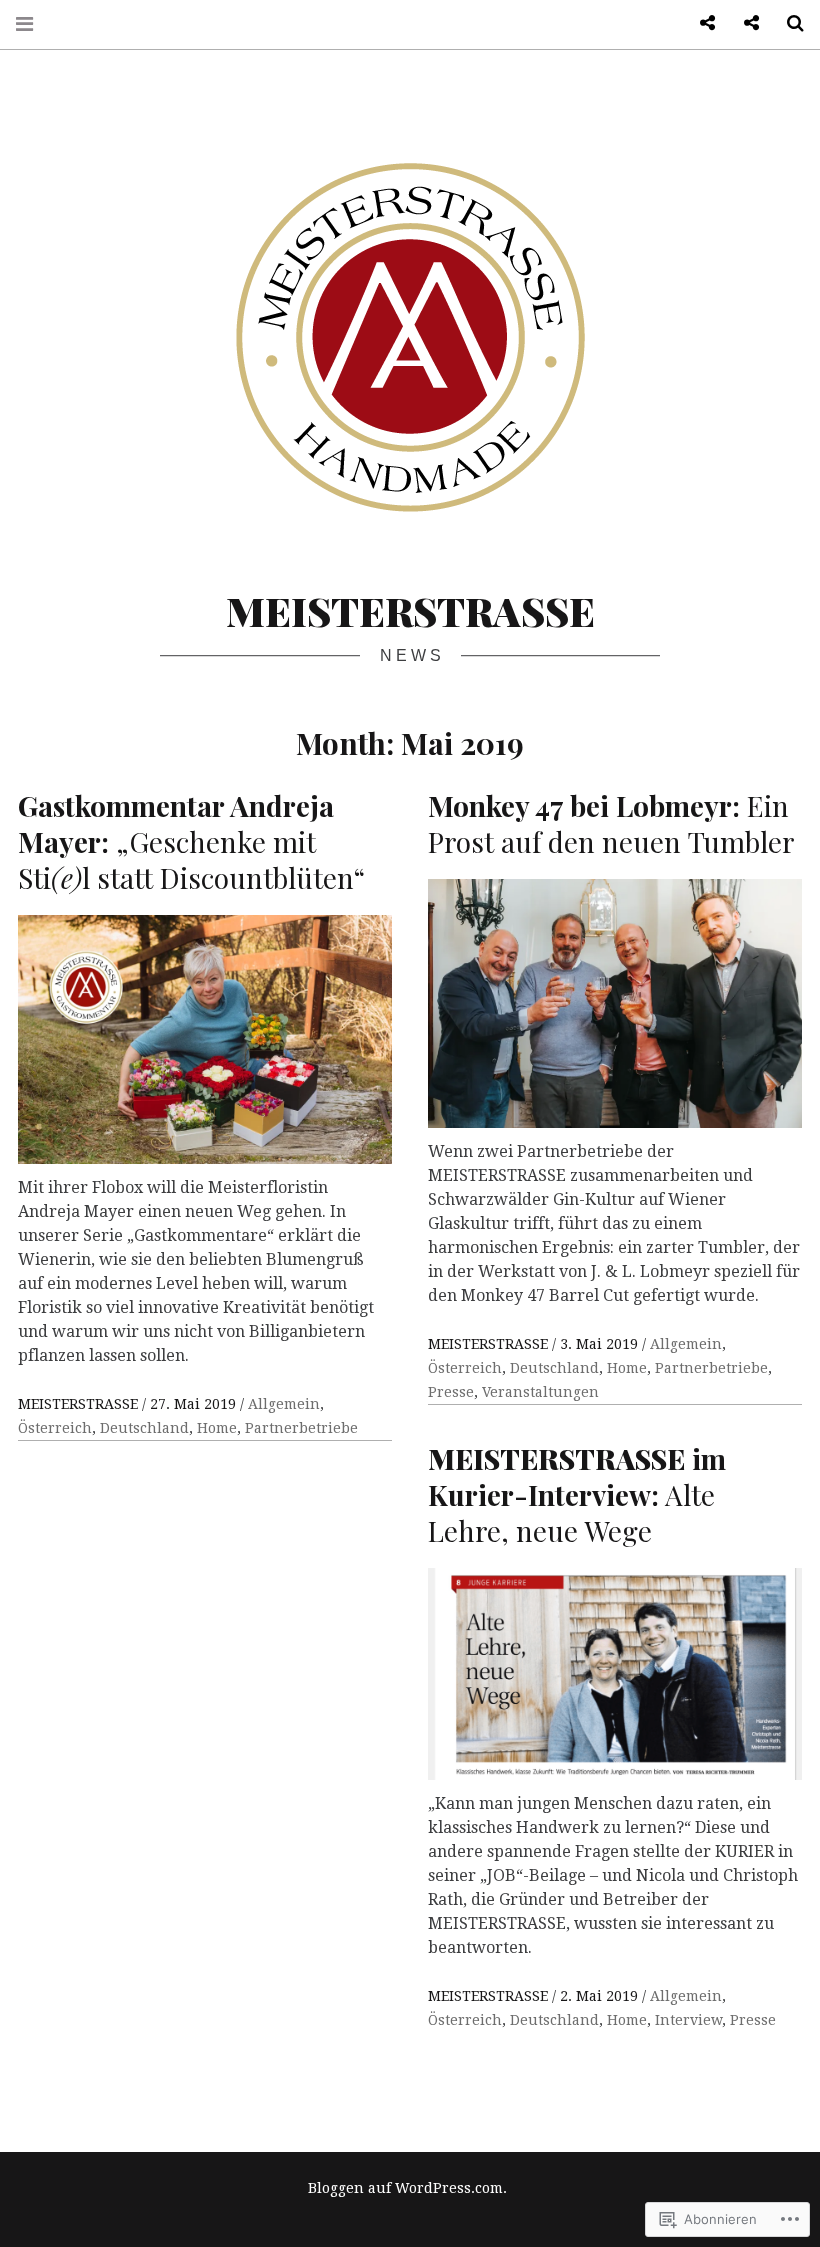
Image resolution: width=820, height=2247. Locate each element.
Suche (788, 23)
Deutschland (144, 1428)
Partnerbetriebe (301, 1428)
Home (217, 1428)
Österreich (55, 1428)
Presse (451, 1392)
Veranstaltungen (540, 1392)
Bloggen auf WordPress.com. (407, 2188)
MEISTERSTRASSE (410, 610)
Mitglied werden (700, 23)
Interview (688, 2020)
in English (744, 23)
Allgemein (284, 1404)
